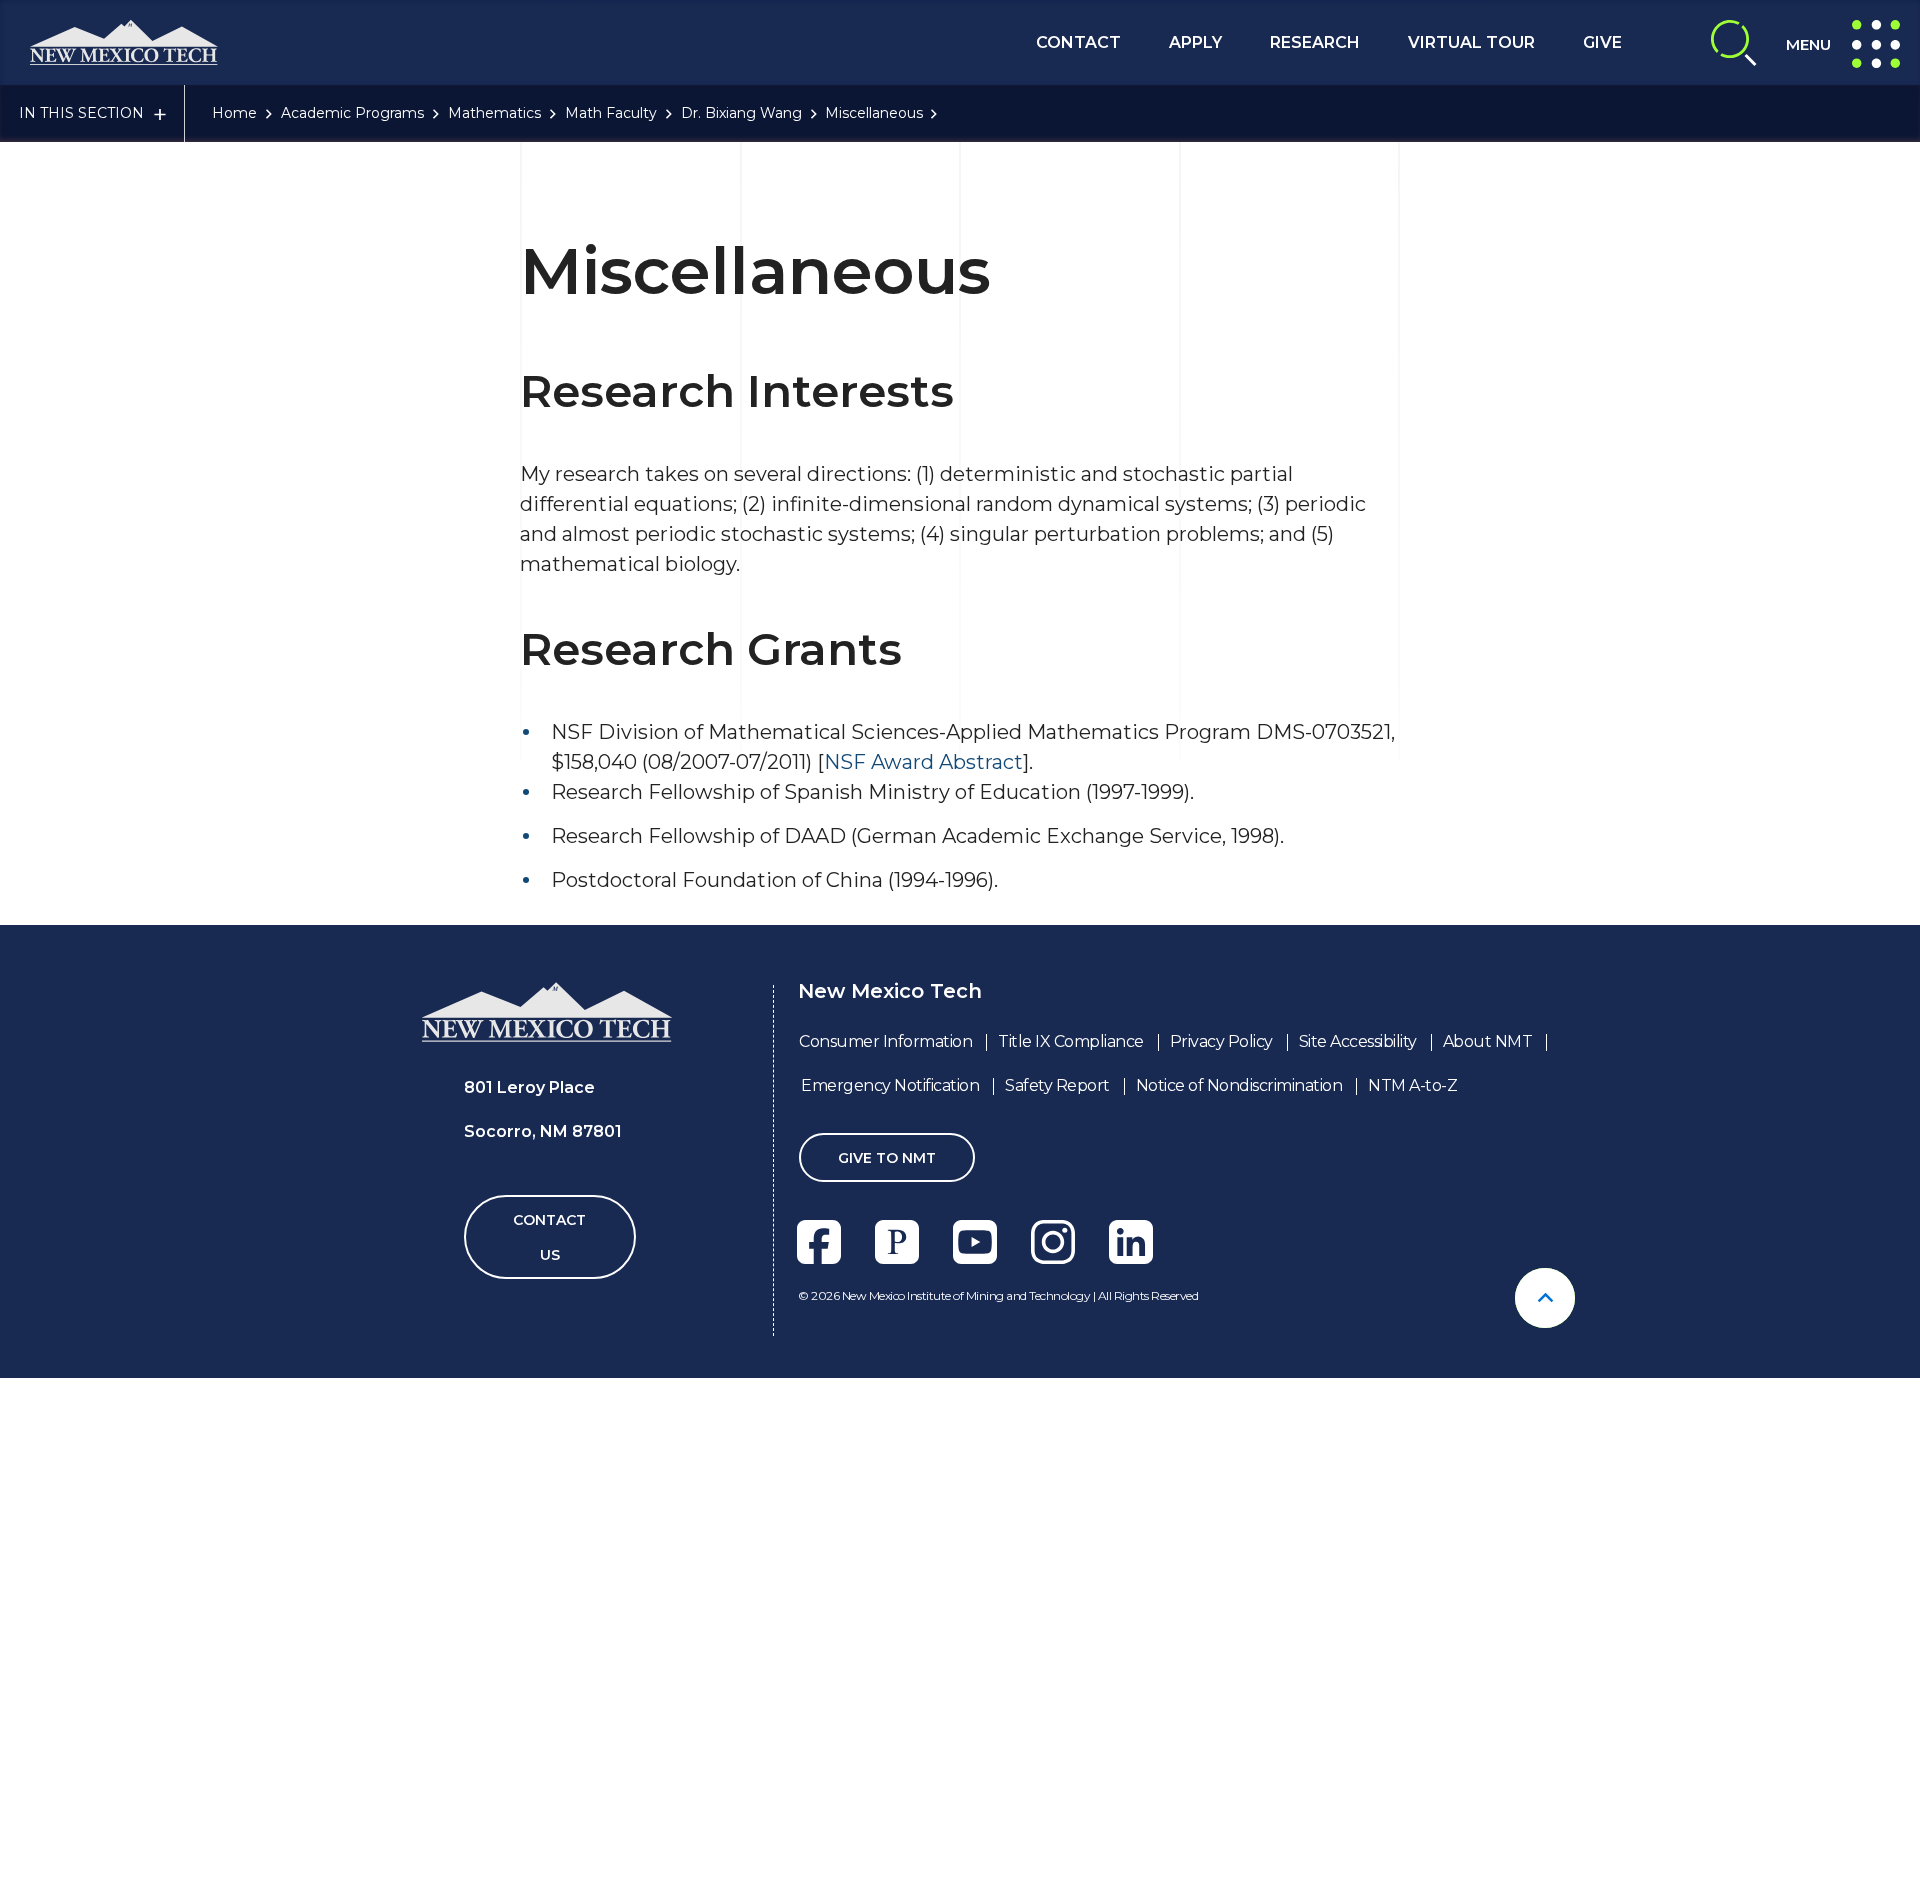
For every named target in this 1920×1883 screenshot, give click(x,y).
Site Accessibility (1358, 1041)
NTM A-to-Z (1412, 1085)
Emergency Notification (890, 1085)
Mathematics (494, 113)
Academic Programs (352, 113)
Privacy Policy (1221, 1041)
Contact (1078, 42)
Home (234, 113)
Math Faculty (611, 113)
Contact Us (549, 1237)
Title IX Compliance (1071, 1041)
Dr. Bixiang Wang (741, 113)
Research (1315, 42)
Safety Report (1057, 1085)
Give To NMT (887, 1158)
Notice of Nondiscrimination (1239, 1085)
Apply (1195, 42)
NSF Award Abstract (923, 762)
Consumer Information (885, 1041)
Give (1602, 42)
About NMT (1488, 1041)
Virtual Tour (1471, 42)
